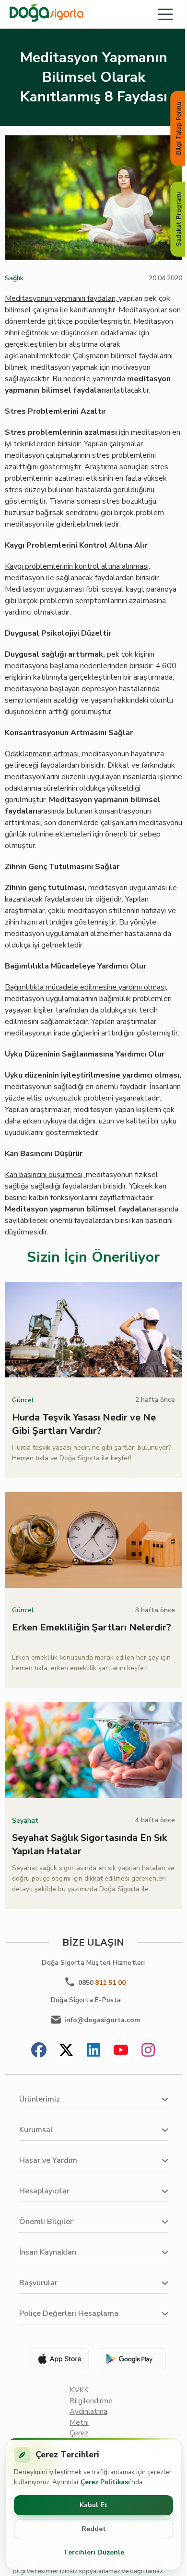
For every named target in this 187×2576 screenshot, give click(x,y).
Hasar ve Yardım (48, 2160)
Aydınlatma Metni (88, 2417)
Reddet (94, 2529)
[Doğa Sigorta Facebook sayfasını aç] (39, 2051)
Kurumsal (36, 2130)
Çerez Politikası (105, 2482)
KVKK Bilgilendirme (91, 2395)
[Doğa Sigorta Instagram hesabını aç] (148, 2051)
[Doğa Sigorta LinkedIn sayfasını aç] (93, 2051)
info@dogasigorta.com (102, 2020)
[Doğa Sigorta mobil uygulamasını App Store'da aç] (56, 2359)
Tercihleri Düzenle (94, 2552)
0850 (102, 1983)
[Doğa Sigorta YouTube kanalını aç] (121, 2051)
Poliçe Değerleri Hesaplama (69, 2313)
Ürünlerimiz (40, 2099)
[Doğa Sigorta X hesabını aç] (66, 2051)
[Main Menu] (165, 14)
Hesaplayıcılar (44, 2191)
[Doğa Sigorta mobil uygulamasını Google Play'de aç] (131, 2359)
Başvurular (38, 2283)
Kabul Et (93, 2505)
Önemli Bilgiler (46, 2222)
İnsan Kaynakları (48, 2252)
